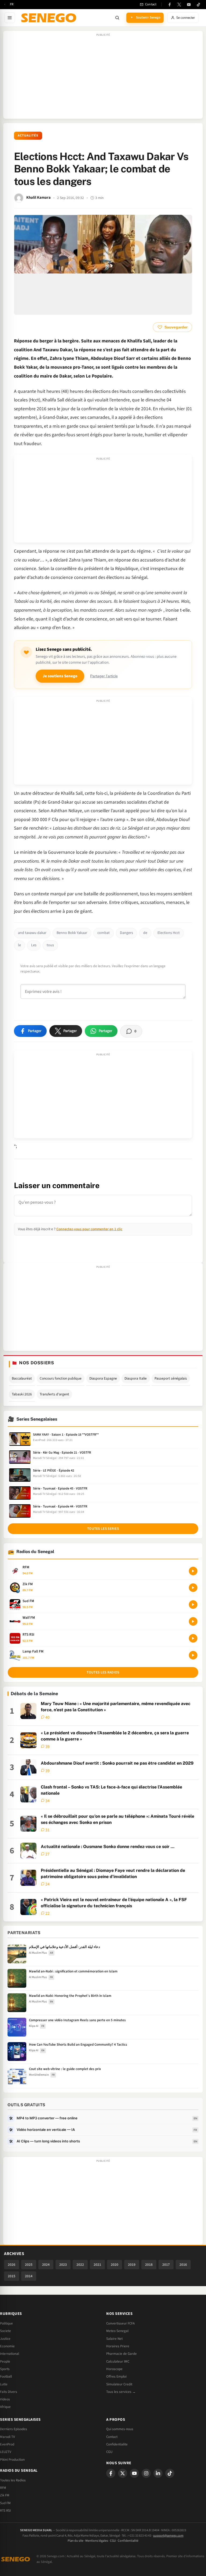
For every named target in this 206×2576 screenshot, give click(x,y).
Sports (5, 2369)
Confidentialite (117, 2444)
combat (104, 933)
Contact (112, 2437)
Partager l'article (104, 676)
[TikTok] (198, 5)
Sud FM (5, 2503)
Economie (7, 2346)
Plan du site (76, 2541)
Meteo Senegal (117, 2331)
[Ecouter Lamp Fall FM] (193, 1655)
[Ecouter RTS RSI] (193, 1638)
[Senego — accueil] (50, 18)
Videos (5, 2399)
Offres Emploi (116, 2377)
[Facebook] (170, 5)
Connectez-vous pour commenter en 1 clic (89, 1229)
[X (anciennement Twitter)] (179, 5)
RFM (3, 2488)
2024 (46, 2265)
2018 (149, 2265)
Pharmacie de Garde (122, 2354)
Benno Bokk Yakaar (72, 933)
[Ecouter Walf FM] (193, 1621)
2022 (80, 2265)
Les (34, 945)
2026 (12, 2265)
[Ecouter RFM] (193, 1571)
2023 (63, 2265)
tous (50, 945)
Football (6, 2377)
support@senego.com (168, 2536)
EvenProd (7, 2444)
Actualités (28, 136)
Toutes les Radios (13, 2480)
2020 (115, 2265)
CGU (109, 2452)
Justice (5, 2339)
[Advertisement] (103, 77)
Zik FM (5, 2495)
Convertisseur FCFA (120, 2323)
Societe (5, 2331)
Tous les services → (121, 2392)
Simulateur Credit (119, 2384)
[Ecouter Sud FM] (193, 1605)
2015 (12, 2276)
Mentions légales (97, 2541)
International (10, 2354)
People (5, 2361)
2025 (29, 2265)
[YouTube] (189, 5)
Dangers (126, 933)
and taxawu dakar (32, 933)
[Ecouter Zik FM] (193, 1588)
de (145, 933)
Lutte (4, 2384)
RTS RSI (5, 2511)
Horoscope (114, 2369)
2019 (132, 2265)
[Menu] (10, 18)
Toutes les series (103, 1529)
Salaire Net (114, 2339)
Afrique (5, 2407)
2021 (97, 2265)
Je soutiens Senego (60, 676)
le (19, 945)
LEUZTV (6, 2452)
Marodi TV (8, 2437)
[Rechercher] (117, 18)
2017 (166, 2265)
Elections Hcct (169, 933)
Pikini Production (12, 2460)
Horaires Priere (118, 2346)
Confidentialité (128, 2541)
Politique (6, 2323)
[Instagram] (146, 2473)
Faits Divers (9, 2392)
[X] (123, 2473)
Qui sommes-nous (120, 2429)
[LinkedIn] (158, 2473)
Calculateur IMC (118, 2361)
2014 (29, 2276)
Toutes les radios (103, 1672)
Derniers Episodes (14, 2429)
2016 (183, 2265)
